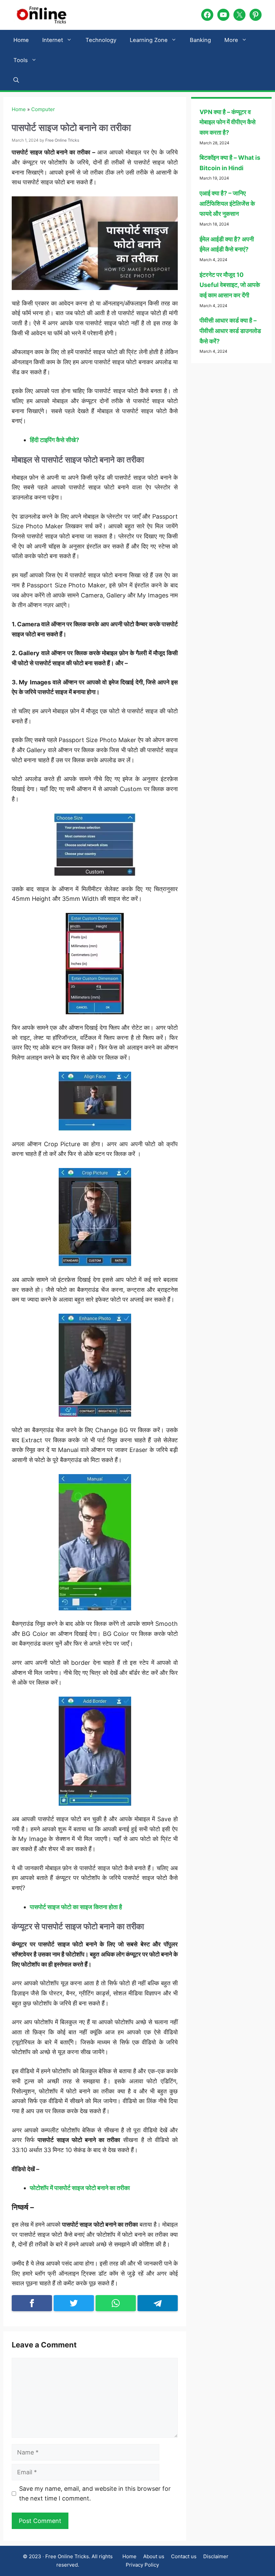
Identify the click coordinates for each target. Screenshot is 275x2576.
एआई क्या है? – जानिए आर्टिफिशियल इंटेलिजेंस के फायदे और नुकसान (227, 203)
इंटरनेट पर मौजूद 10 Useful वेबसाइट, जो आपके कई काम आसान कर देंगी (230, 285)
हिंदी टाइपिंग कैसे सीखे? (54, 440)
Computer (43, 109)
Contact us (184, 2556)
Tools (21, 60)
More (231, 40)
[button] (16, 80)
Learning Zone (149, 40)
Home (21, 40)
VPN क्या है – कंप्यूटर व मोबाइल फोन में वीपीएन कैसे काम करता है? (228, 122)
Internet (53, 40)
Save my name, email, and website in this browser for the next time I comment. (95, 2494)
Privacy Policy (142, 2565)
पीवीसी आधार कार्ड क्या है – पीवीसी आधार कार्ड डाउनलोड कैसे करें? (230, 331)
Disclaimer (216, 2556)
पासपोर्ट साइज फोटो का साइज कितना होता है (76, 1907)
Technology (101, 40)
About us (154, 2556)
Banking (200, 40)
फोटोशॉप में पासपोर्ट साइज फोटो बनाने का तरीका (80, 2188)
